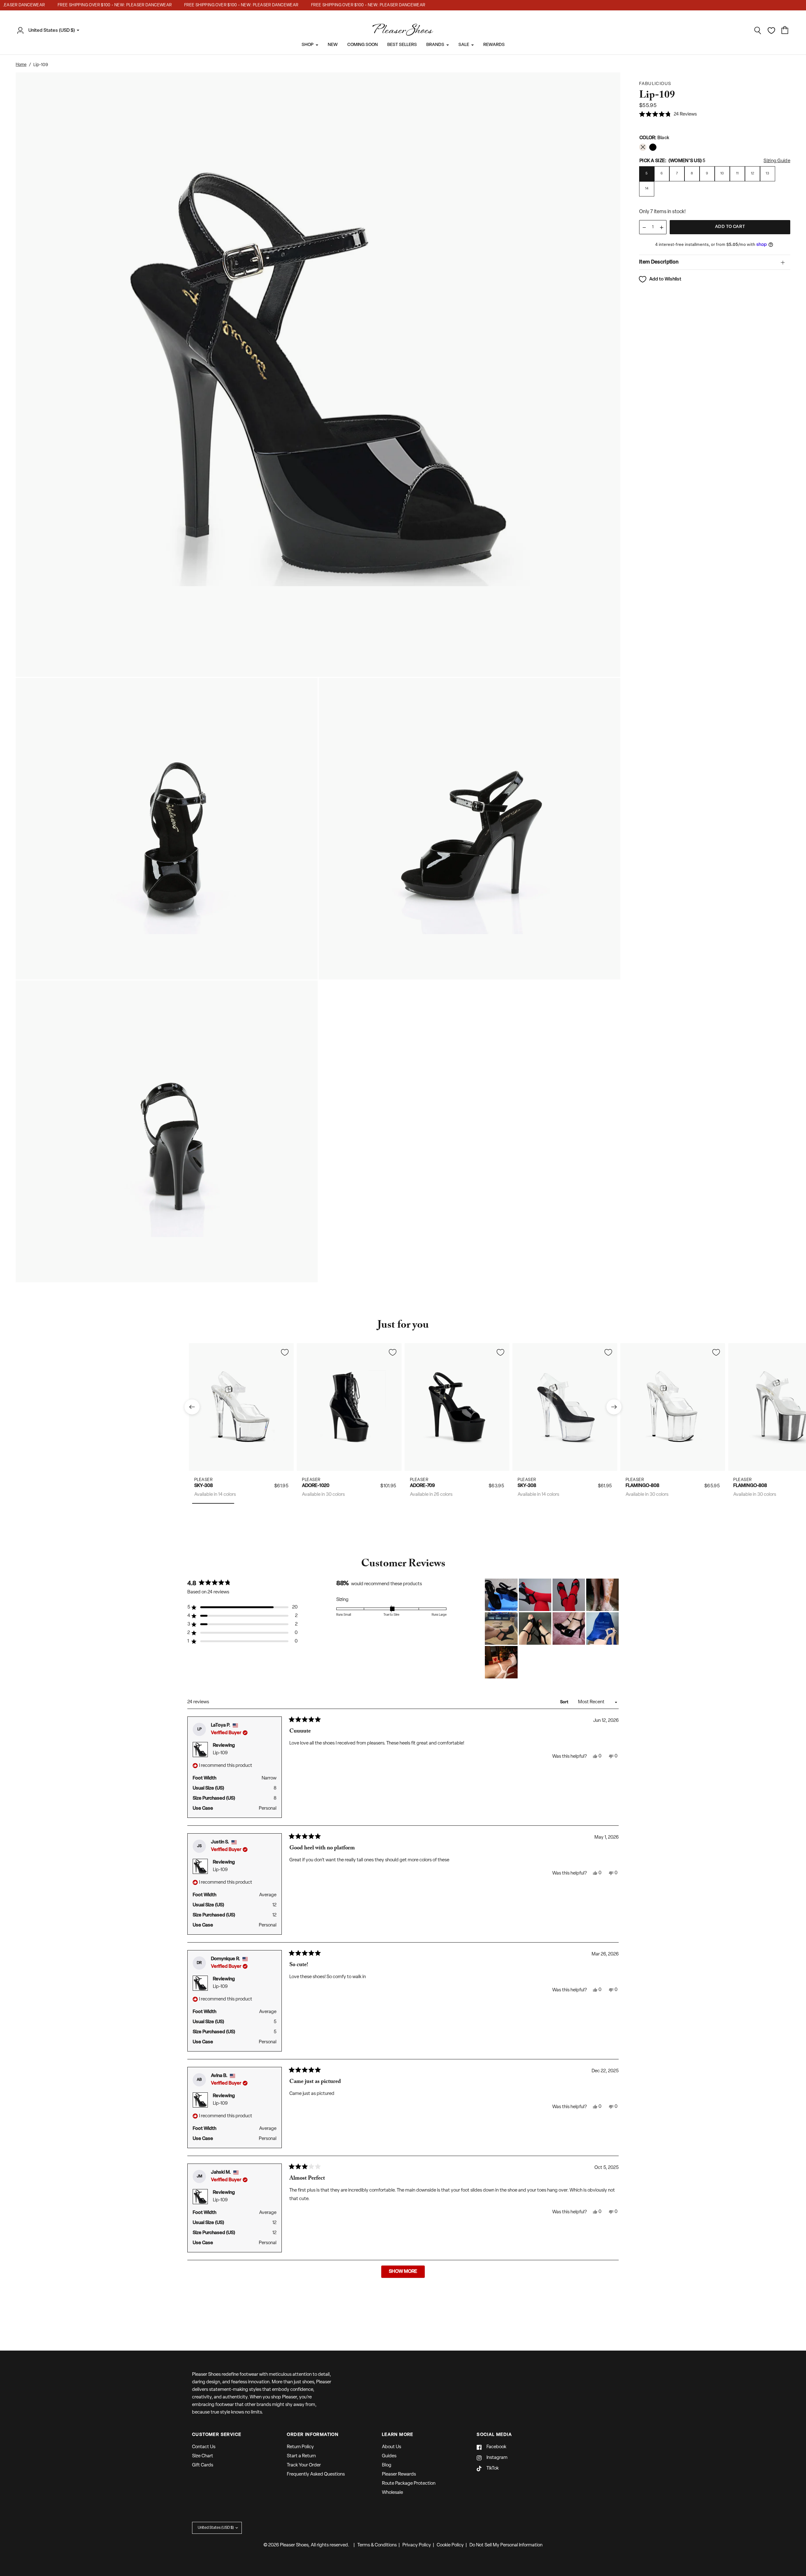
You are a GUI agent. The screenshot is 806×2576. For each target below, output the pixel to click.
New (333, 45)
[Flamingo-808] (673, 1407)
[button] (668, 115)
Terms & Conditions (377, 2545)
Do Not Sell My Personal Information (506, 2545)
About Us (392, 2447)
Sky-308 (204, 1486)
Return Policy (300, 2447)
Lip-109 (220, 1753)
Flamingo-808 (642, 1486)
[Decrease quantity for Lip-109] (644, 227)
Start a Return (301, 2456)
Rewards (494, 45)
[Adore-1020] (349, 1407)
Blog (387, 2465)
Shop (308, 45)
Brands (435, 45)
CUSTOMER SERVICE (217, 2435)
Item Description (659, 262)
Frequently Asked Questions (316, 2474)
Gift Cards (203, 2465)
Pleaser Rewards (399, 2474)
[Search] (758, 31)
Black (643, 147)
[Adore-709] (457, 1407)
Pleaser (204, 1480)
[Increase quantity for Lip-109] (661, 227)
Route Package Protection (409, 2484)
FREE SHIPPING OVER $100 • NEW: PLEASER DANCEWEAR (84, 5)
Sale (464, 45)
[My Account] (22, 31)
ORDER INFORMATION (313, 2435)
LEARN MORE (398, 2435)
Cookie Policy (450, 2545)
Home (21, 65)
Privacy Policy (417, 2545)
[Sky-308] (241, 1407)
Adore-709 (422, 1486)
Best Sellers (402, 45)
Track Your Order (304, 2465)
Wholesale (392, 2493)
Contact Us (204, 2447)
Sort (565, 1702)
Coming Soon (363, 45)
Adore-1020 (316, 1486)
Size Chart (203, 2456)
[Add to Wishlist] (285, 1352)
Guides (389, 2456)
